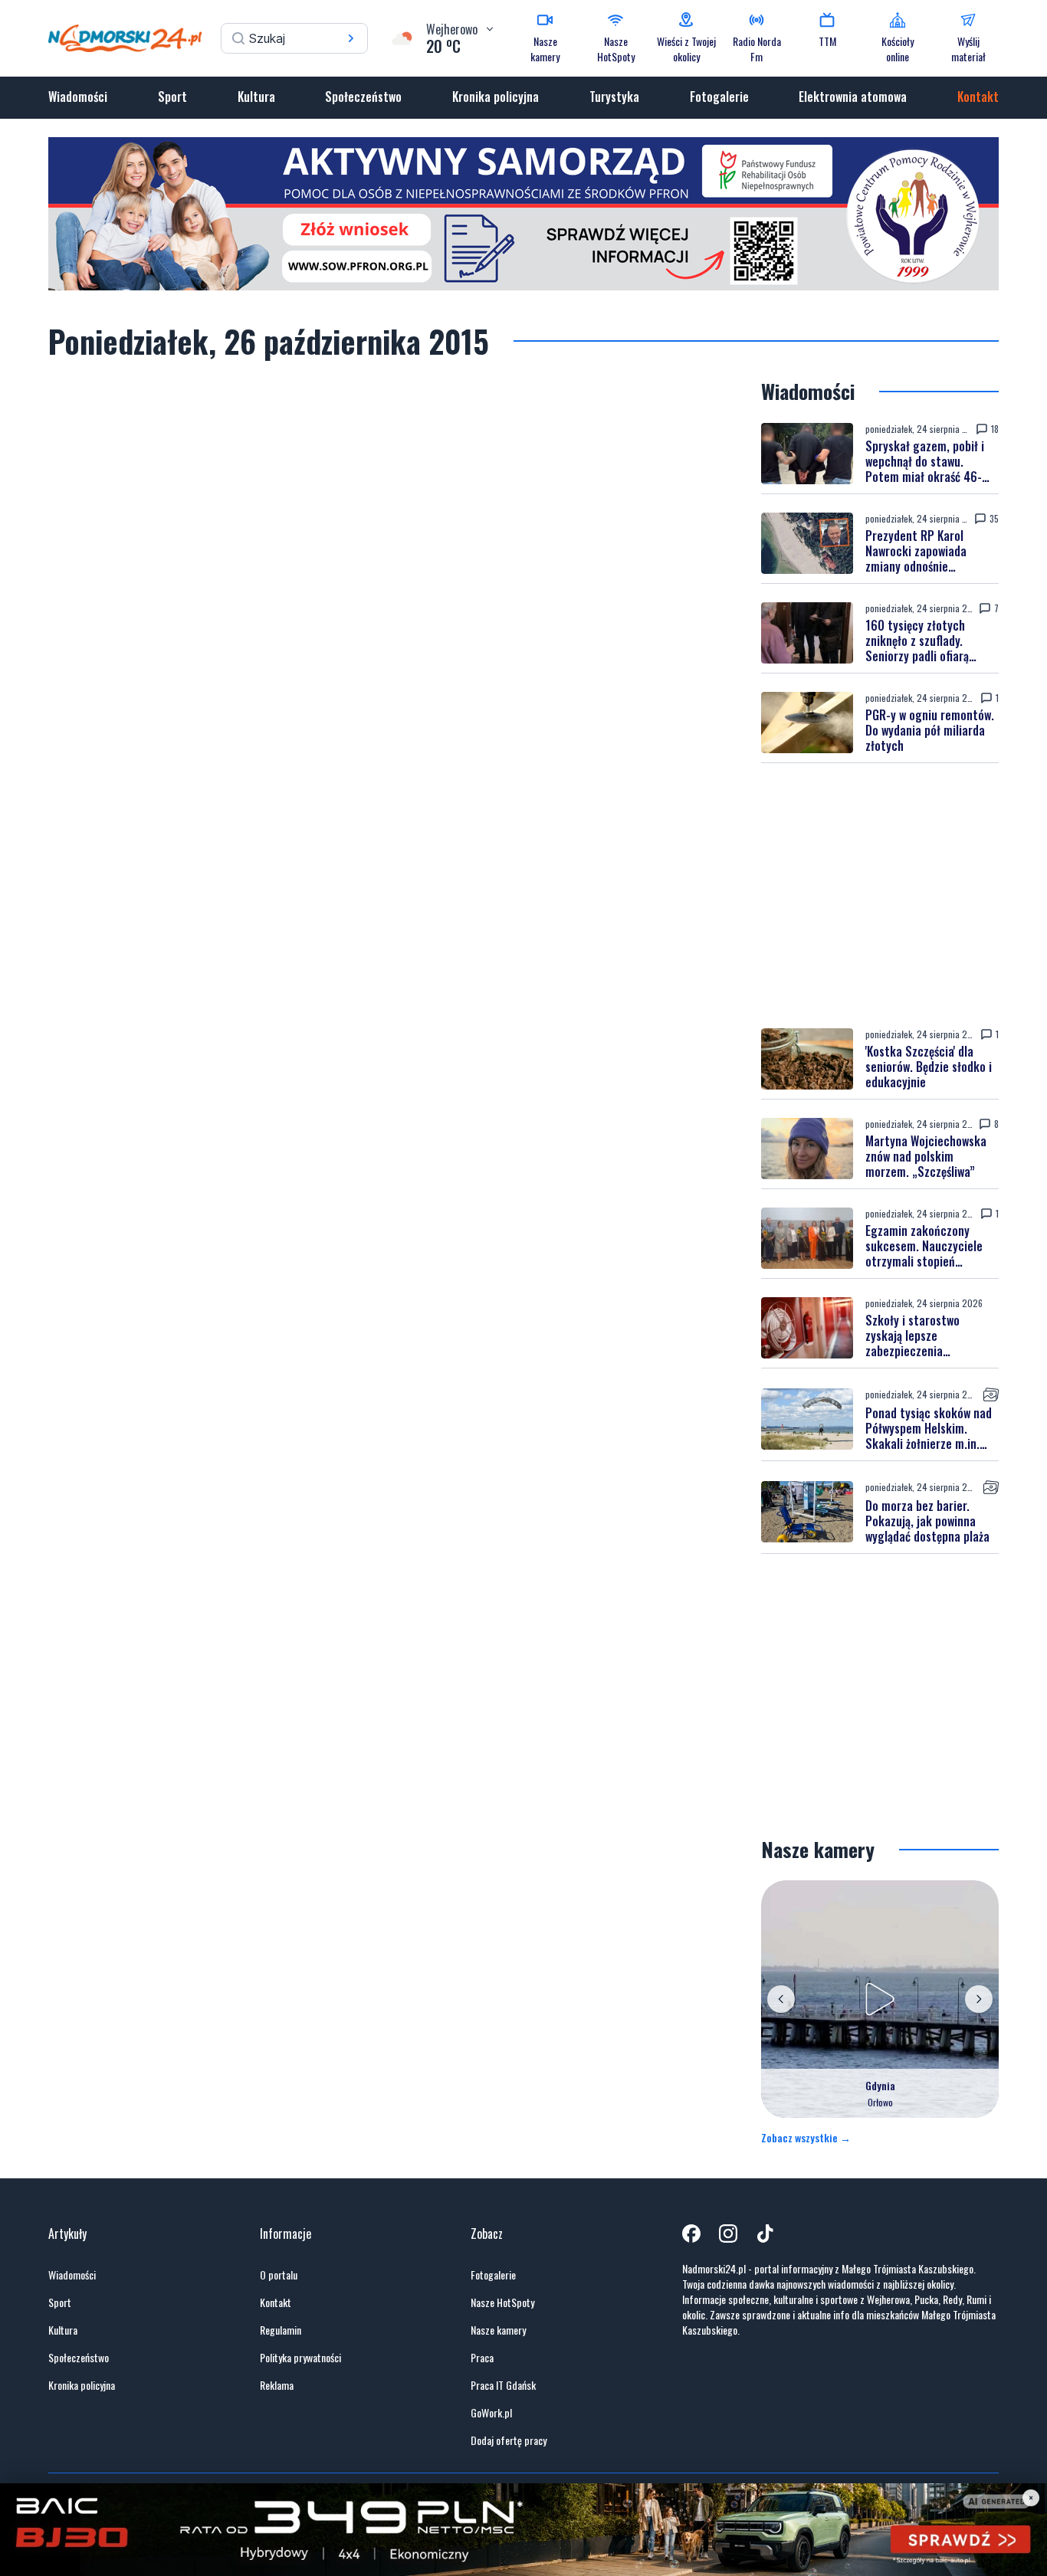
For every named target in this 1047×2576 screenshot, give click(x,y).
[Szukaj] (351, 38)
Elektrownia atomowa (853, 97)
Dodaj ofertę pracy (509, 2440)
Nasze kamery (498, 2330)
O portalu (279, 2275)
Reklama (277, 2385)
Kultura (256, 97)
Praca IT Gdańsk (503, 2385)
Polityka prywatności (300, 2358)
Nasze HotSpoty (502, 2302)
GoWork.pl (491, 2413)
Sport (172, 97)
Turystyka (614, 97)
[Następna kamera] (979, 1999)
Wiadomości (78, 97)
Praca (482, 2358)
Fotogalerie (719, 97)
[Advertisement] (880, 896)
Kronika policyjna (496, 97)
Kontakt (978, 97)
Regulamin (281, 2330)
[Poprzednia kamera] (781, 1999)
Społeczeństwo (363, 97)
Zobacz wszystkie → (806, 2138)
